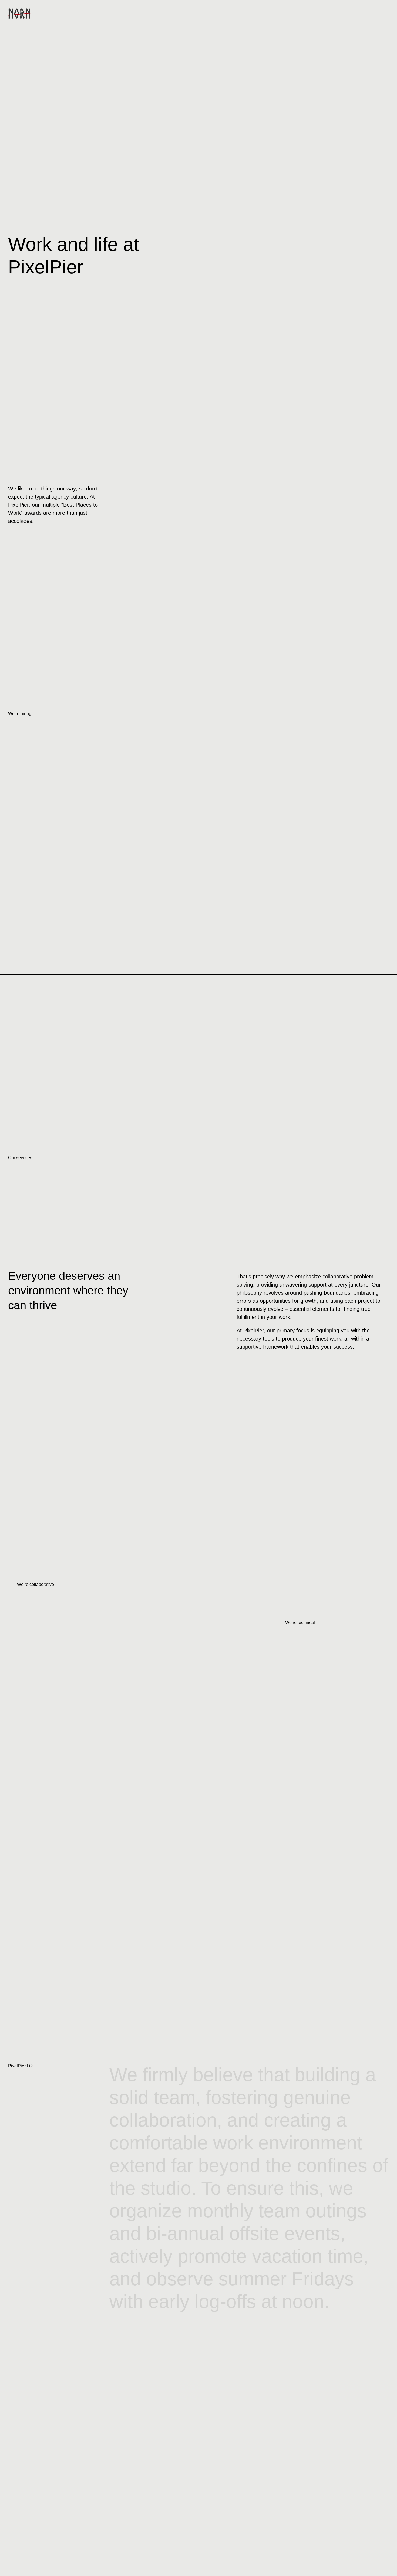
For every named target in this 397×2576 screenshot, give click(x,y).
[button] (384, 14)
